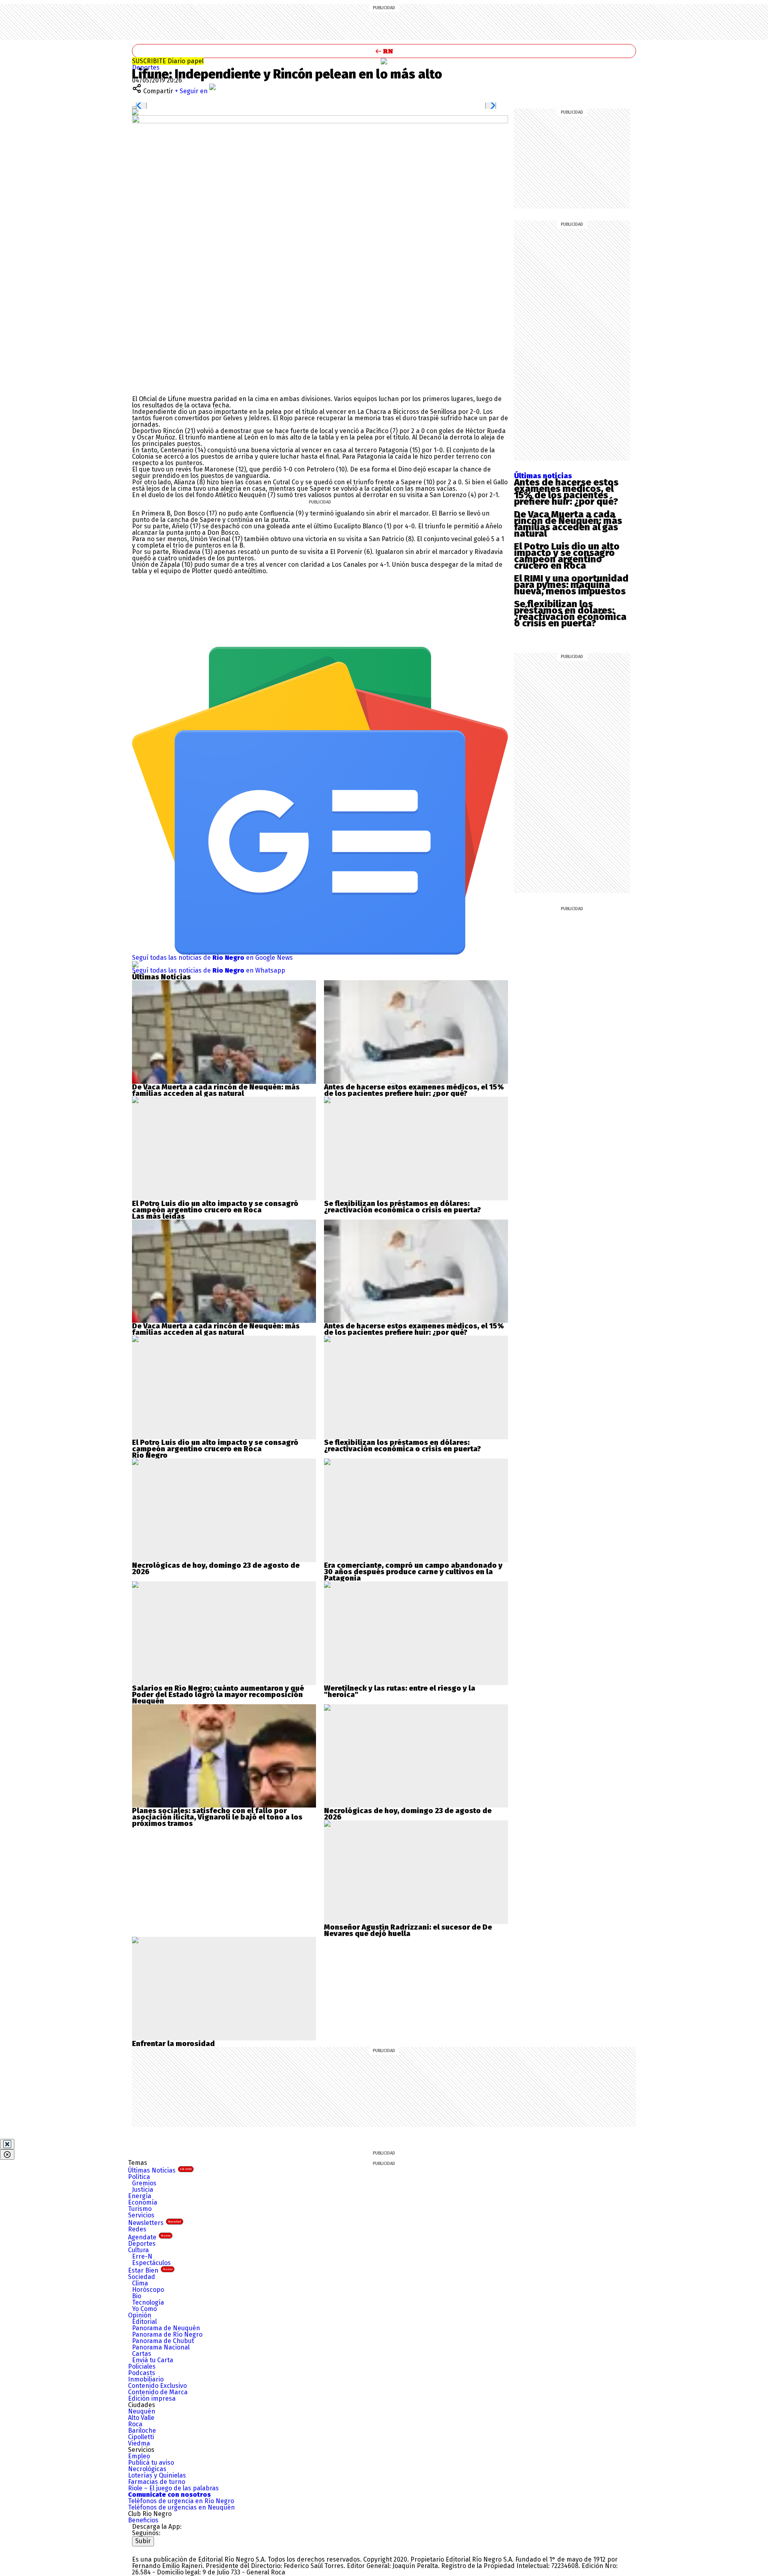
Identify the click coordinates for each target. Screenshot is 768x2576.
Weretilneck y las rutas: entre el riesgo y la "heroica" (400, 1691)
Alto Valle (141, 2418)
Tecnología (148, 2302)
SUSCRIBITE (168, 61)
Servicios (141, 2215)
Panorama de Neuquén (166, 2328)
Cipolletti (141, 2437)
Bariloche (142, 2431)
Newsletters (155, 2223)
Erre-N (142, 2256)
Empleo (139, 2456)
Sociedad (142, 2277)
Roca (135, 2424)
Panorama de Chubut (163, 2341)
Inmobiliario (146, 2379)
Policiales (142, 2366)
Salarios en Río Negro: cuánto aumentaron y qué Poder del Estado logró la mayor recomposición (218, 1691)
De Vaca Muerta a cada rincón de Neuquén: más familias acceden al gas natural (568, 524)
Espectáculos (151, 2263)
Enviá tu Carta (153, 2360)
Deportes (146, 67)
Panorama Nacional (161, 2347)
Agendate (149, 2237)
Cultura (138, 2250)
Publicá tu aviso (151, 2463)
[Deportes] (384, 61)
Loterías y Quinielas (157, 2475)
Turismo (140, 2209)
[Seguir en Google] (135, 112)
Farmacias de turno (157, 2482)
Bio (137, 2296)
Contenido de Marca (158, 2392)
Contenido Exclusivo (157, 2386)
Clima (140, 2283)
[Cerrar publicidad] (7, 2144)
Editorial (144, 2322)
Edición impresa (152, 2398)
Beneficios (143, 2520)
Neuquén (142, 2411)
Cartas (142, 2354)
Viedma (139, 2443)
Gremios (144, 2183)
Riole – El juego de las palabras (173, 2488)
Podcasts (142, 2373)
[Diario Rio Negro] (164, 2549)
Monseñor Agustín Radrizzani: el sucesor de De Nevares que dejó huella (408, 1930)
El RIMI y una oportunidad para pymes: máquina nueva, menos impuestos (571, 585)
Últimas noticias (543, 476)
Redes (137, 2229)
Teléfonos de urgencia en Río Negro (181, 2501)
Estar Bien (150, 2270)
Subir (143, 2541)
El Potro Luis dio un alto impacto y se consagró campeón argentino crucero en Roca (567, 556)
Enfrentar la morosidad (173, 2044)
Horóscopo (148, 2290)
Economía (143, 2202)
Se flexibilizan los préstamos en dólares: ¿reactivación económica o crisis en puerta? (570, 614)
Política (139, 2177)
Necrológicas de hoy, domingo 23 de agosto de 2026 (216, 1569)
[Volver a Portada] (384, 51)
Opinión (140, 2315)
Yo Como (144, 2309)
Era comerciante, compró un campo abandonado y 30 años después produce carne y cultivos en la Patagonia (413, 1572)
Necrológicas (147, 2469)
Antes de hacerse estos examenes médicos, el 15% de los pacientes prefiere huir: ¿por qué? (566, 492)
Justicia (143, 2190)
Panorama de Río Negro (167, 2334)
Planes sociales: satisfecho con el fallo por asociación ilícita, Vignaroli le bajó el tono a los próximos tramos (217, 1817)
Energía (140, 2196)
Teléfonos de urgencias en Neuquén (181, 2507)
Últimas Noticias (160, 2170)
